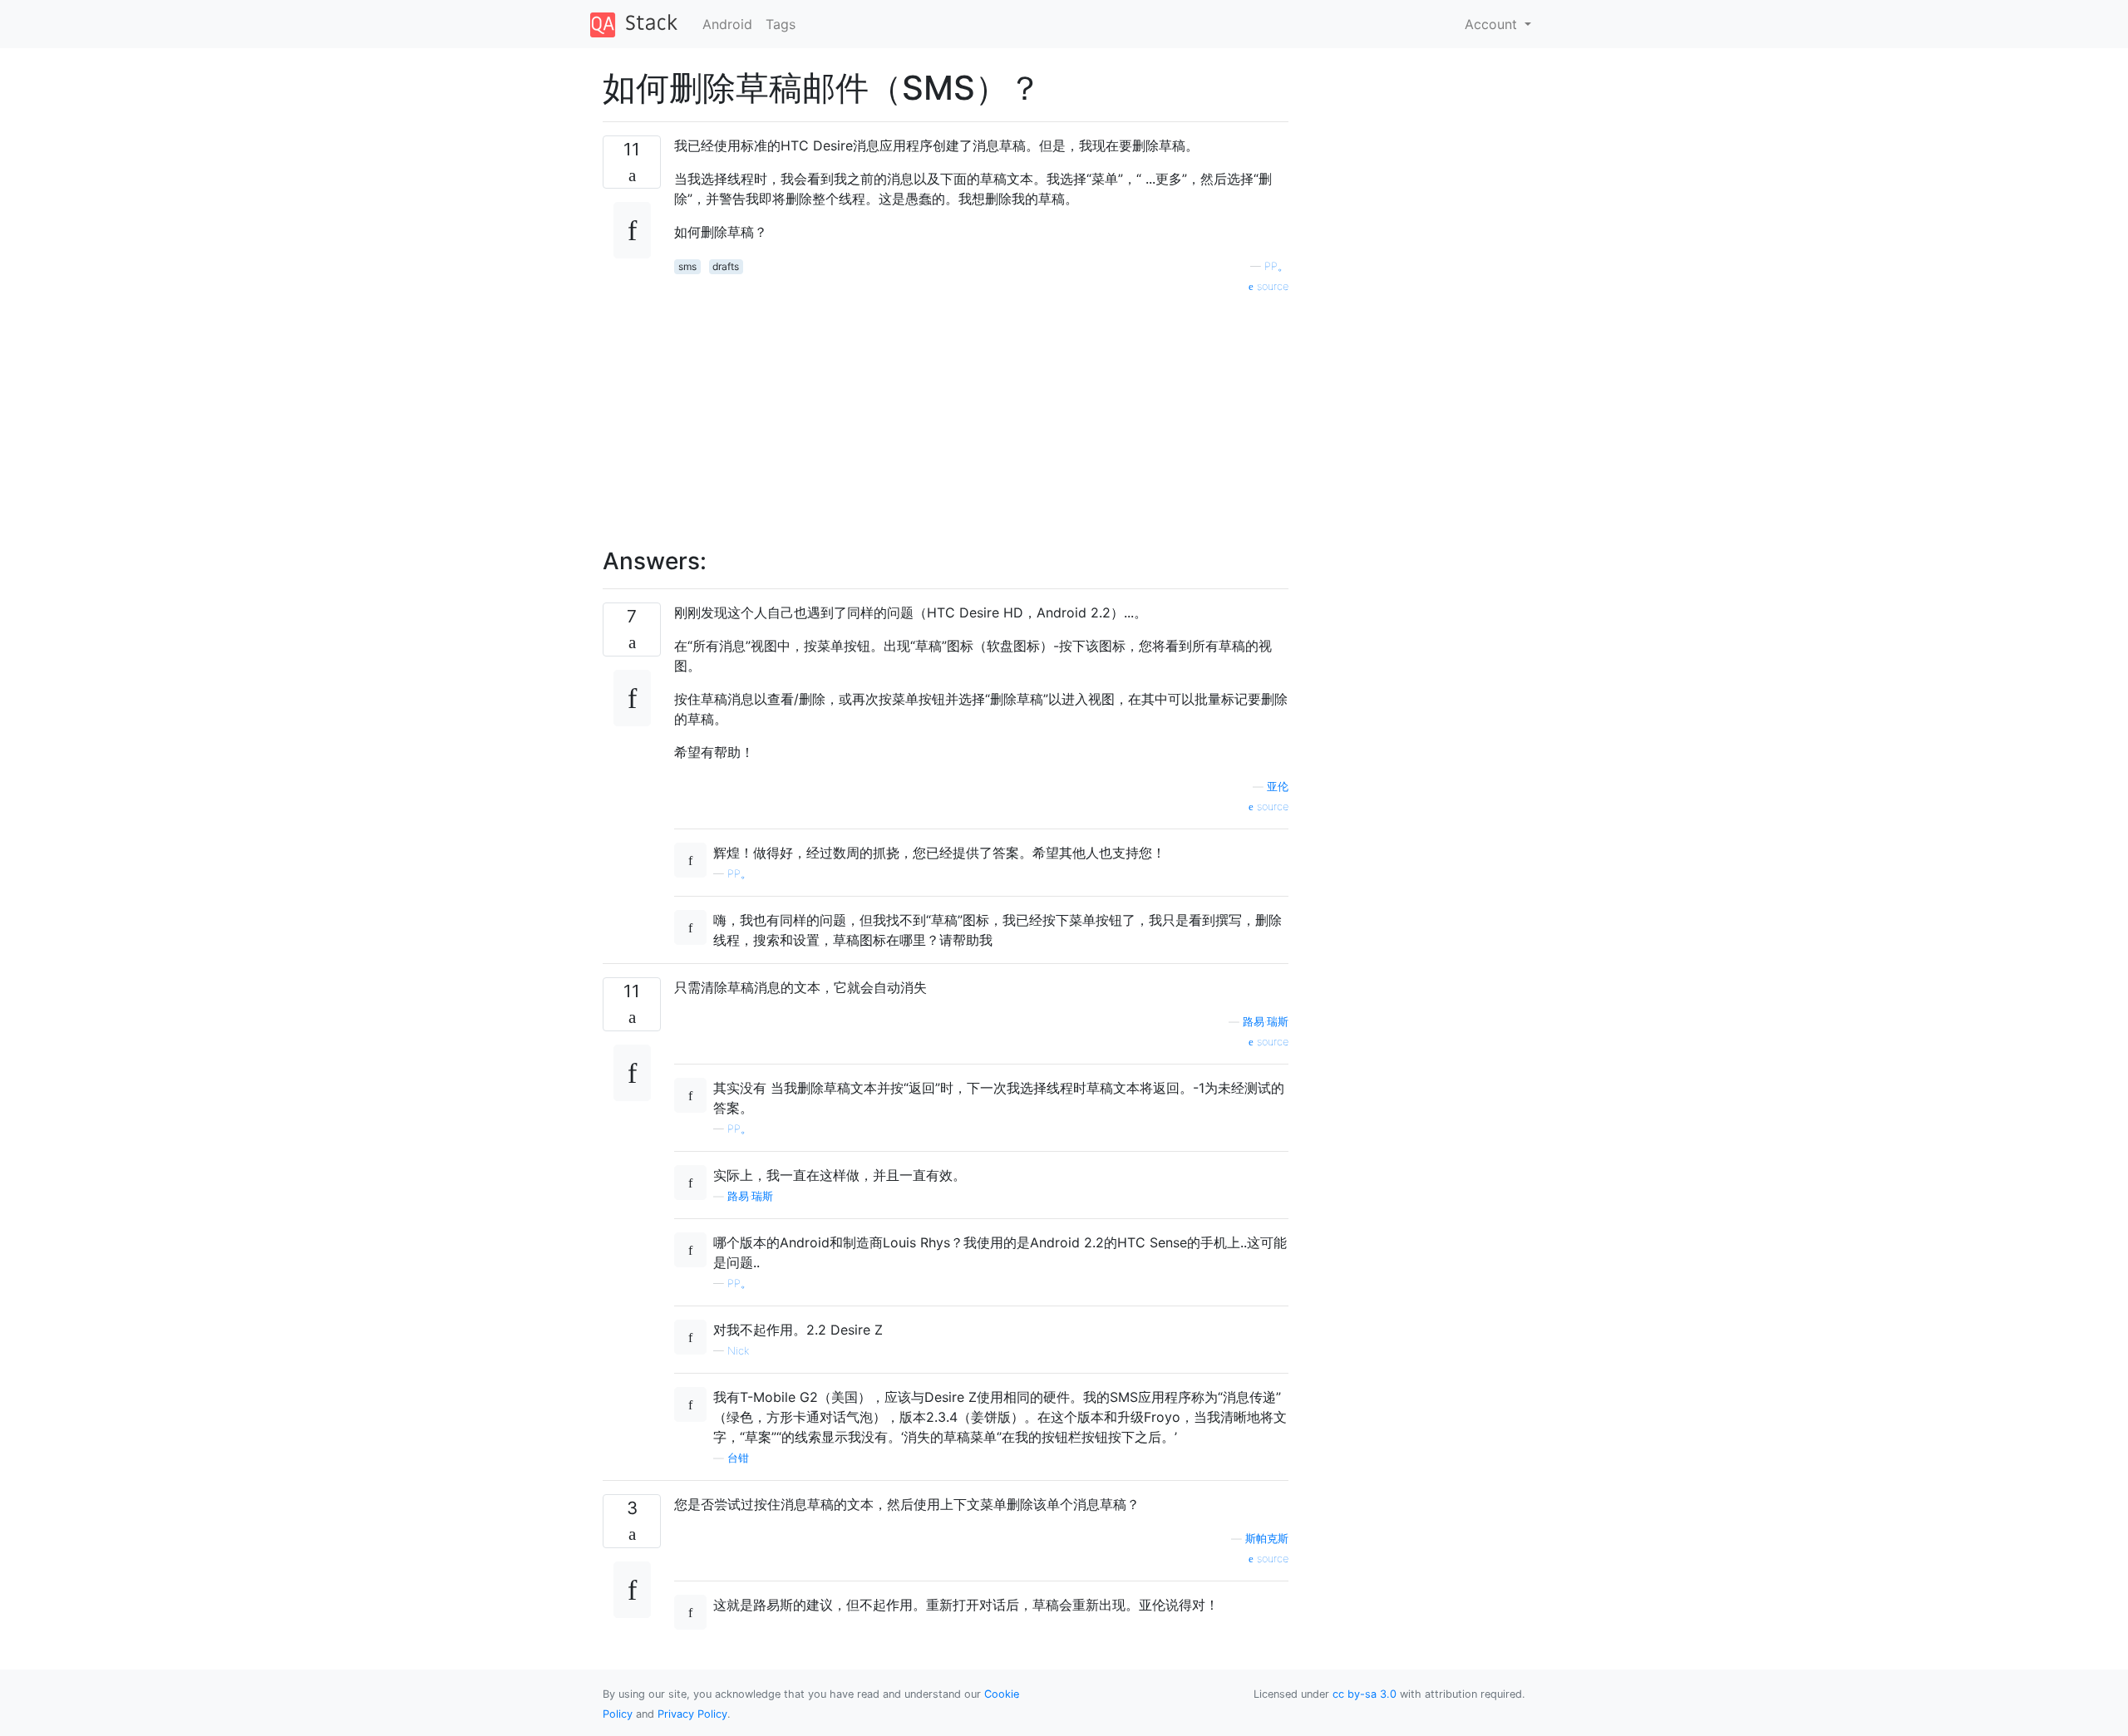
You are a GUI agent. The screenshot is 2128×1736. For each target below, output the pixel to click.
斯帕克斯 (1267, 1539)
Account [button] (1493, 24)
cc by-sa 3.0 (1364, 1694)
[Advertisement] (981, 411)
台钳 (738, 1458)
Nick (738, 1351)
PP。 (1276, 266)
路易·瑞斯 (1266, 1022)
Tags (781, 24)
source (1271, 286)
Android (727, 24)
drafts (726, 266)
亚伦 (1278, 787)
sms (687, 266)
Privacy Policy (692, 1714)
